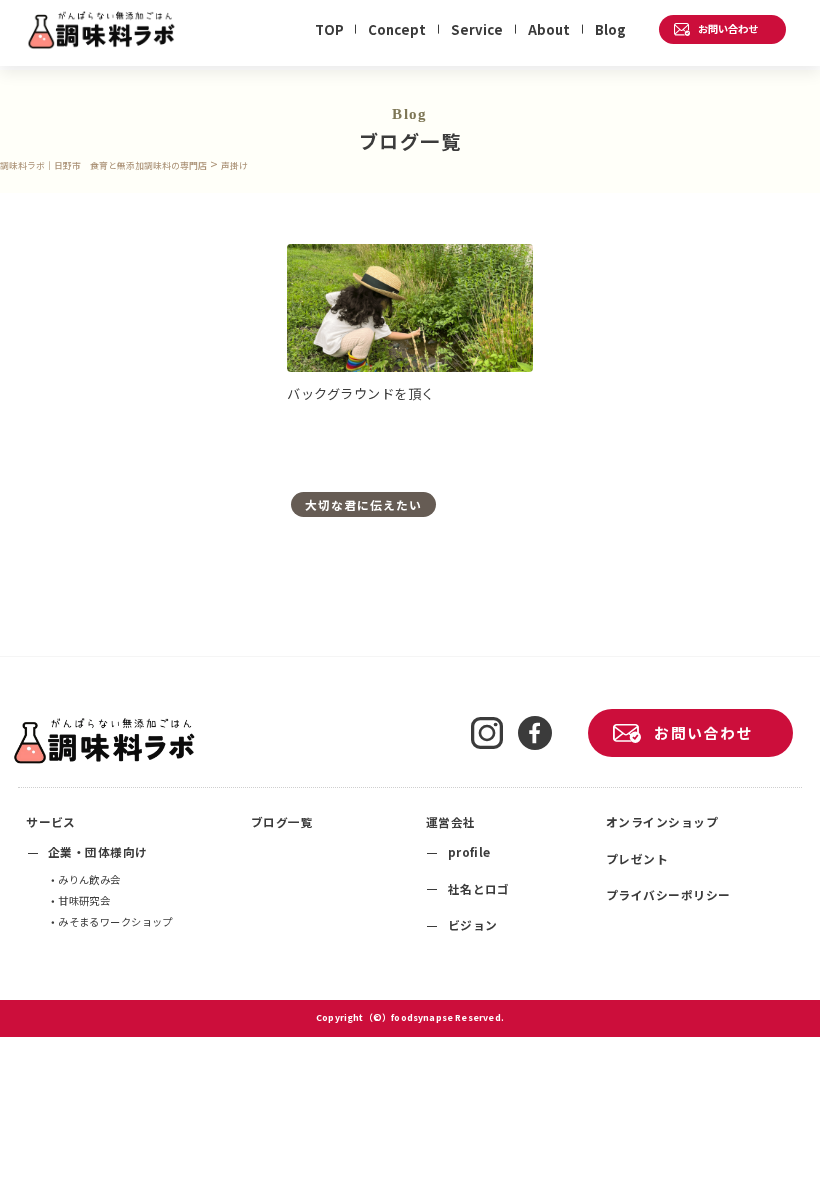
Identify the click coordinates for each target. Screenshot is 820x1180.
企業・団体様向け (98, 851)
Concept (397, 29)
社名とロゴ (479, 888)
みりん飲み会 (89, 879)
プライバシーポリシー (668, 894)
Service (477, 29)
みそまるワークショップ (115, 921)
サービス (51, 821)
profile (469, 851)
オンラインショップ (662, 821)
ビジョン (473, 924)
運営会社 (451, 821)
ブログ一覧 (282, 821)
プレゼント (637, 858)
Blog (610, 29)
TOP (329, 29)
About (549, 29)
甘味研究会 (84, 900)
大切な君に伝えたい (363, 504)
